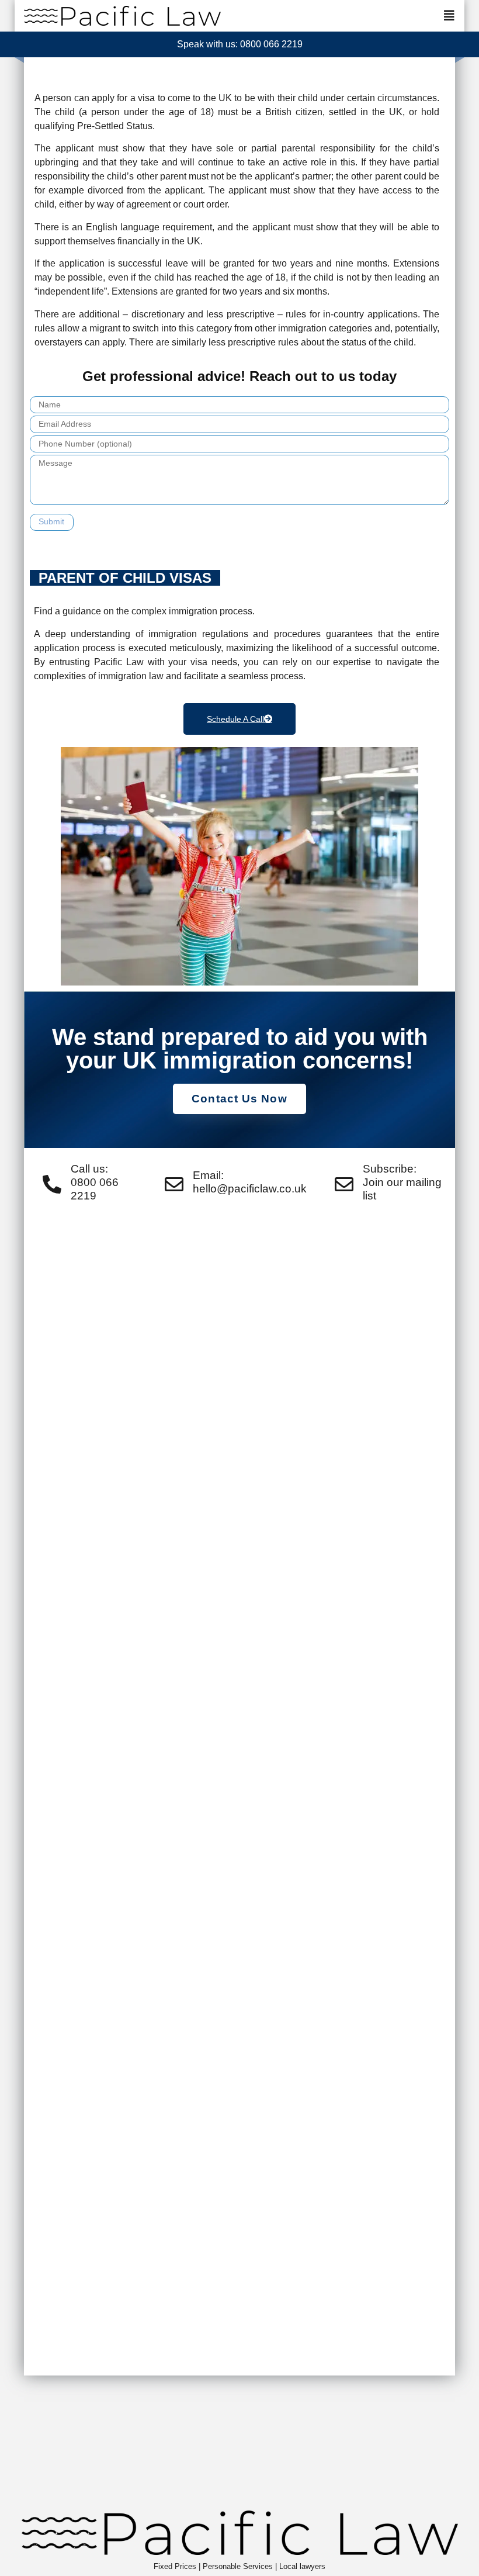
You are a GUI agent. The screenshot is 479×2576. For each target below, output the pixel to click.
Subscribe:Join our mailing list (402, 1182)
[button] (449, 16)
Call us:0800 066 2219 (95, 1182)
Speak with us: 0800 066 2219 (240, 44)
